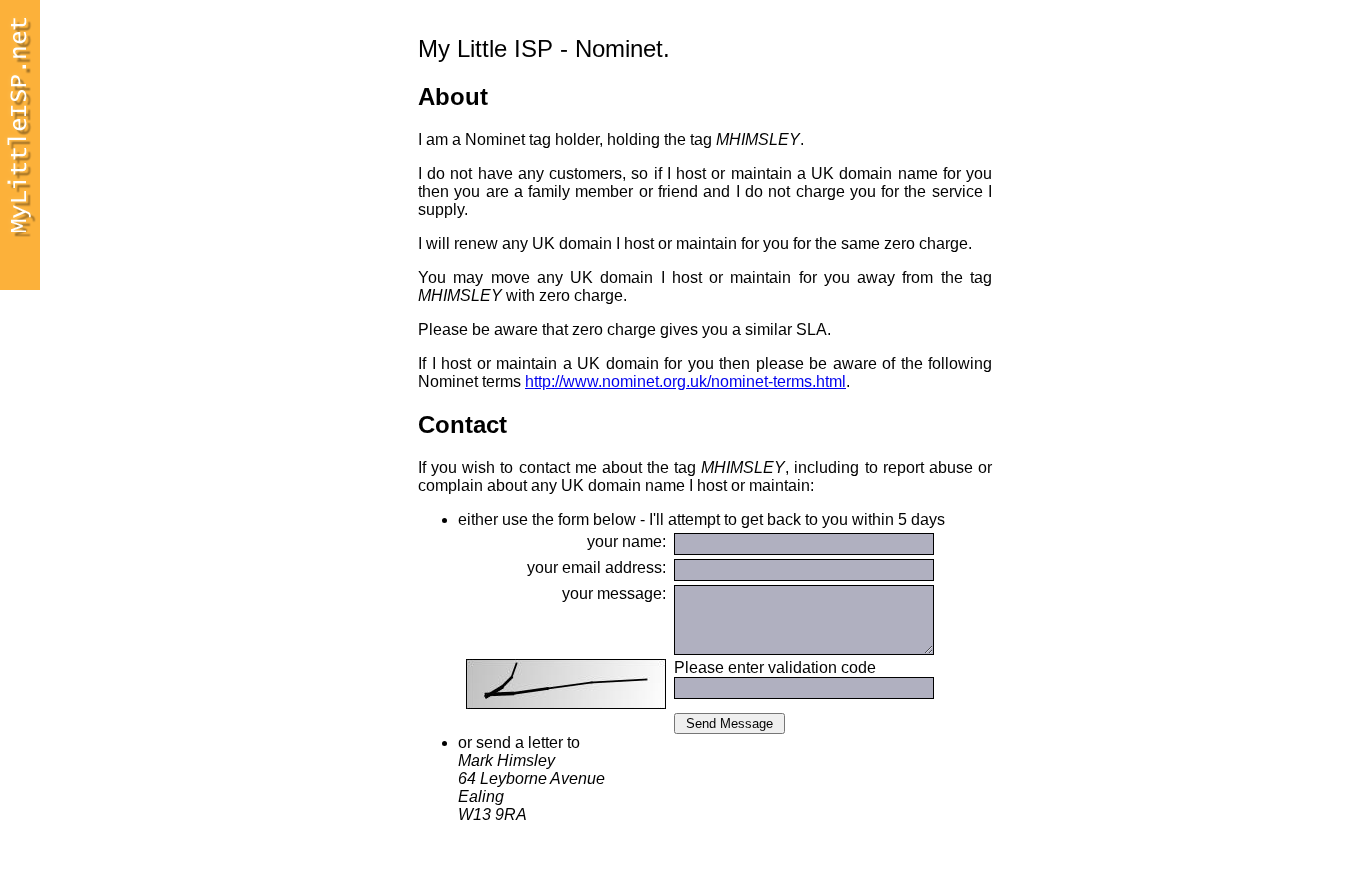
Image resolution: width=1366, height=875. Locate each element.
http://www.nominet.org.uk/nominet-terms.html (685, 381)
